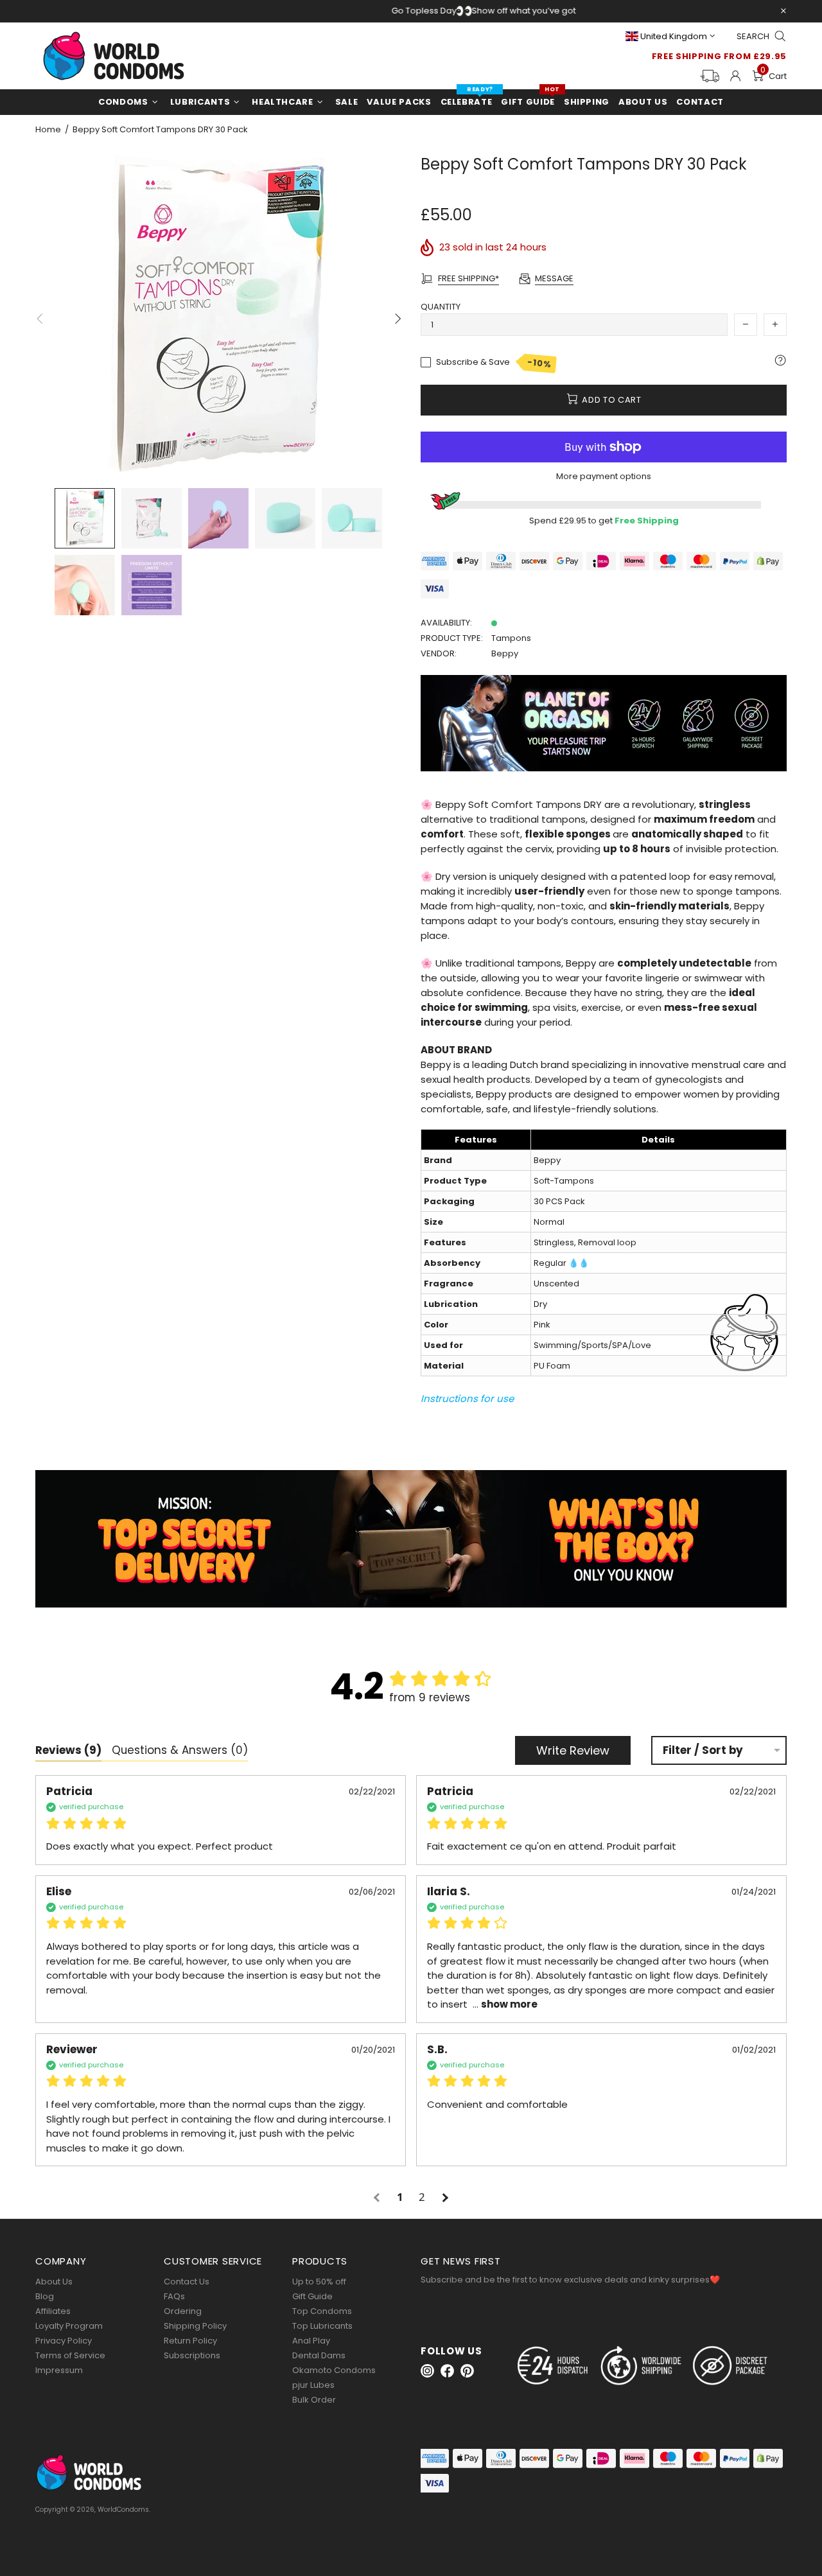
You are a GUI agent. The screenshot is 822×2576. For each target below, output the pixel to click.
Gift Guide (312, 2296)
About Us (54, 2282)
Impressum (59, 2370)
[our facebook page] (447, 2371)
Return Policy (190, 2341)
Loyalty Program (69, 2326)
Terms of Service (70, 2355)
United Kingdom (674, 36)
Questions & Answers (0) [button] (180, 1750)
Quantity (441, 307)
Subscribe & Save (494, 363)
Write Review (573, 1750)
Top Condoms (322, 2311)
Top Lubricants (322, 2326)
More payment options (604, 476)
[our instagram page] (427, 2371)
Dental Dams (319, 2355)
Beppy (505, 653)
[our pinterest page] (467, 2371)
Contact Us (187, 2282)
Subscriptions (192, 2355)
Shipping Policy (195, 2326)
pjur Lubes (313, 2385)
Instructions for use (467, 1398)
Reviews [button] (68, 1750)
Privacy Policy (64, 2341)
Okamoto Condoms (334, 2370)
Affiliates (53, 2311)
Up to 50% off (319, 2282)
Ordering (183, 2311)
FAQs (174, 2296)
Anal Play (311, 2341)
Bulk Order (314, 2400)
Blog (45, 2296)
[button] (378, 2197)
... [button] (504, 2004)
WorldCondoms (114, 56)
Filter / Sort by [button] (703, 1750)
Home (48, 130)
